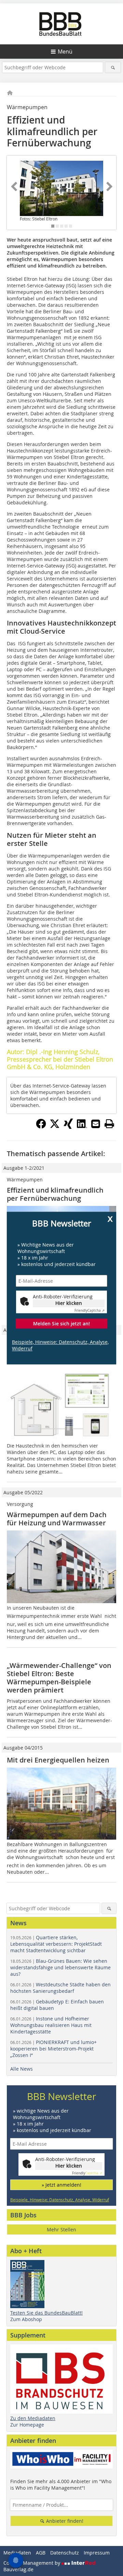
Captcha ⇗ (90, 1311)
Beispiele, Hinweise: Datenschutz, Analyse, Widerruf (60, 1345)
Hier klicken (69, 1303)
